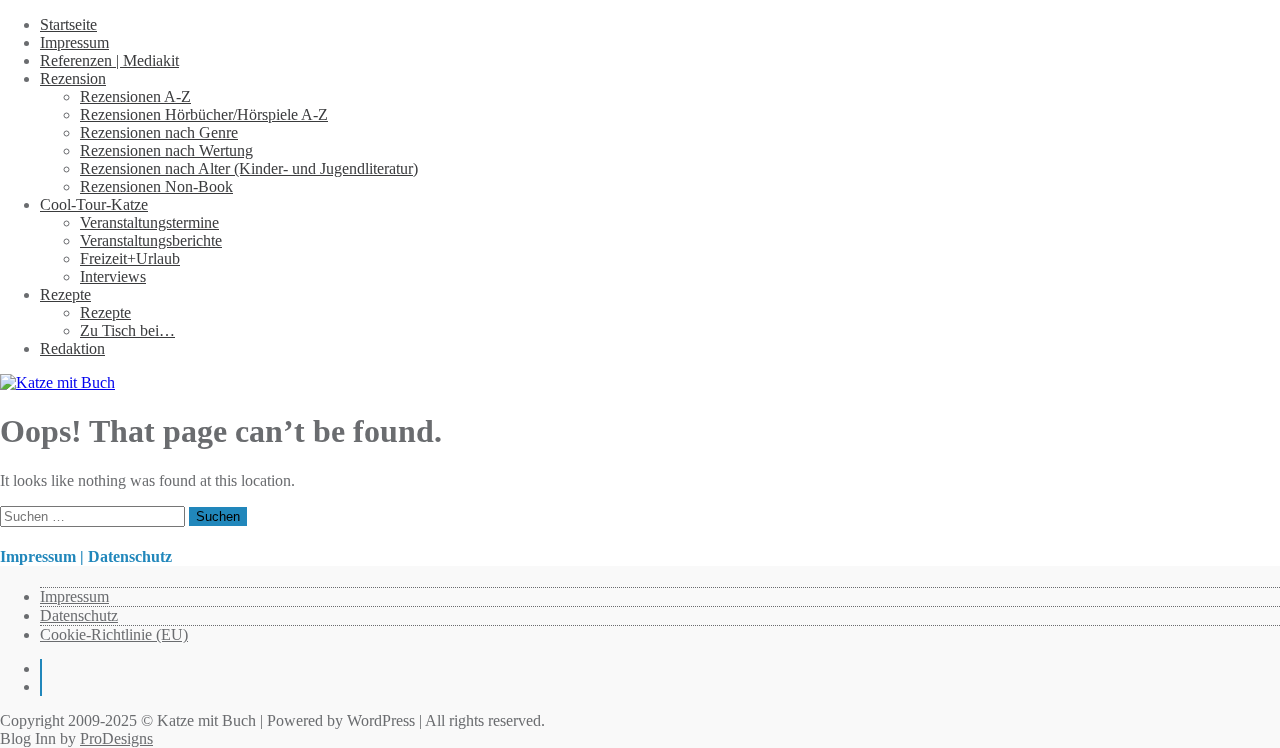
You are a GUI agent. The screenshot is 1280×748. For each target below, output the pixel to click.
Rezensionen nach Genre (159, 132)
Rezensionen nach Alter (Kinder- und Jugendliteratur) (249, 168)
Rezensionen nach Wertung (166, 150)
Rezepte (65, 294)
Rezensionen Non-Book (156, 186)
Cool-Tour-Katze (94, 204)
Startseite (68, 24)
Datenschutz (79, 615)
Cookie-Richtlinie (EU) (114, 634)
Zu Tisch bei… (127, 330)
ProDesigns (116, 738)
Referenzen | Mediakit (109, 60)
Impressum (74, 42)
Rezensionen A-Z (135, 96)
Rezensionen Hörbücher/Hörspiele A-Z (204, 114)
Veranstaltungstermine (149, 222)
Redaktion (72, 348)
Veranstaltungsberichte (151, 240)
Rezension (73, 78)
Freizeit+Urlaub (130, 258)
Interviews (113, 276)
